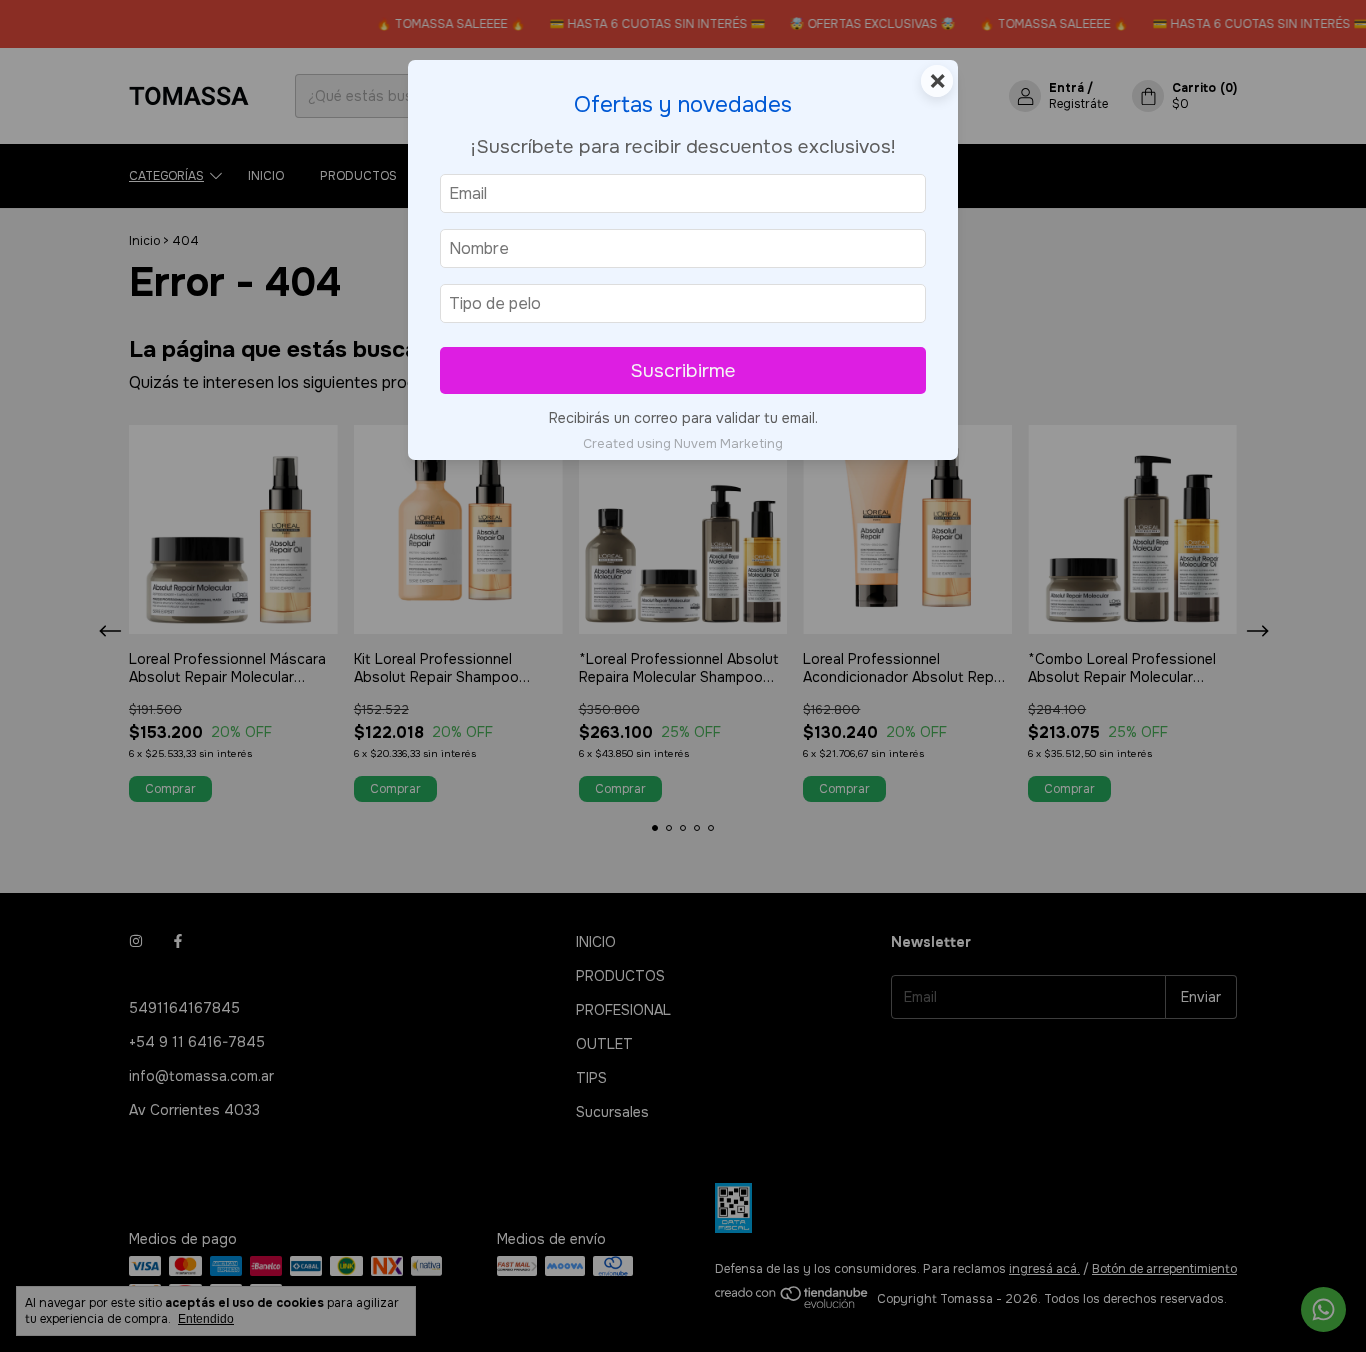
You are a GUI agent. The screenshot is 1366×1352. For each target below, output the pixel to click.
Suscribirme (683, 370)
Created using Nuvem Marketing (683, 444)
